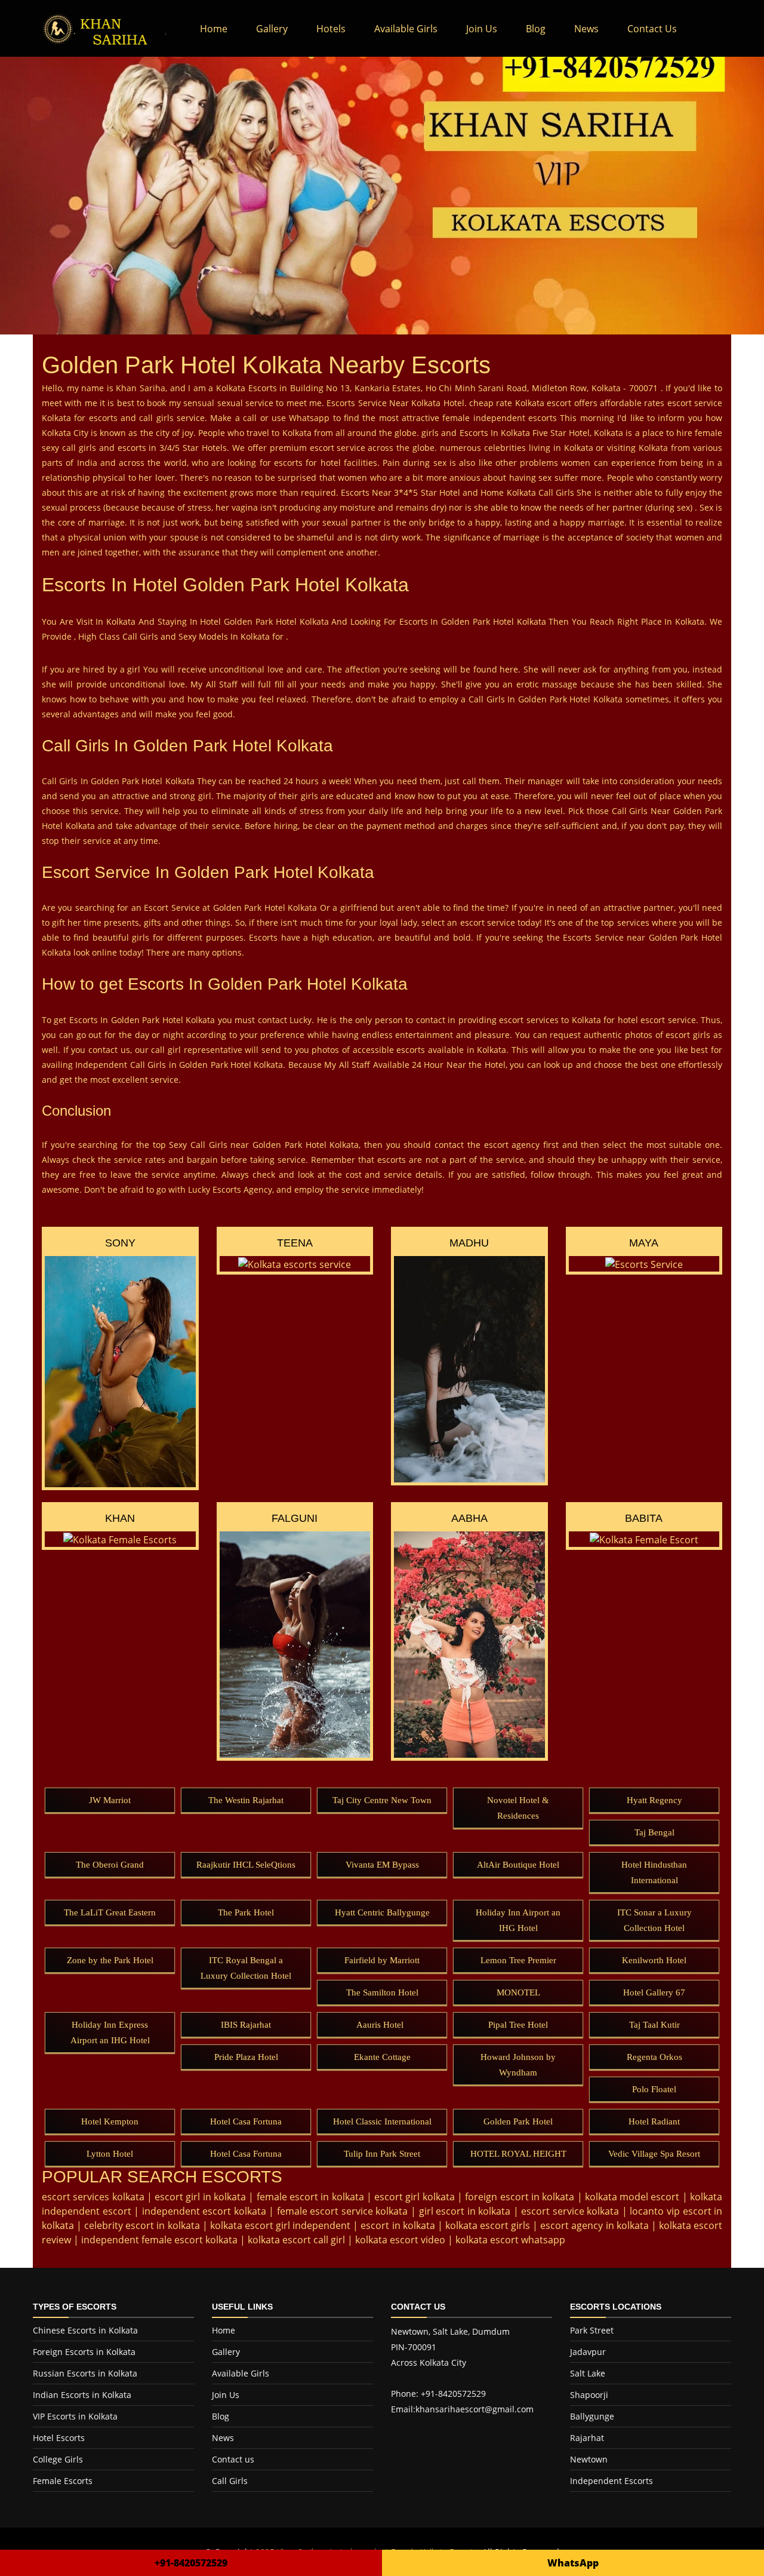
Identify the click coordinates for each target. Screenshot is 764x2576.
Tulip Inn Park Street (382, 2154)
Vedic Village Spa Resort (654, 2154)
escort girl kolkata (415, 2197)
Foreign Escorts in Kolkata (84, 2352)
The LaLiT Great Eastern (110, 1912)
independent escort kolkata (204, 2211)
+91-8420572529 (191, 2563)
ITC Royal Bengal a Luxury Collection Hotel (246, 1968)
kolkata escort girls (488, 2225)
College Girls (58, 2459)
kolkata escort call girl (296, 2240)
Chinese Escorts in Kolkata (85, 2330)
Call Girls (230, 2481)
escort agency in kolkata (594, 2225)
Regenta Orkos (654, 2057)
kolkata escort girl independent (280, 2225)
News (586, 29)
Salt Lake (588, 2373)
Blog (536, 29)
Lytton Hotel (110, 2154)
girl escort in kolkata (465, 2211)
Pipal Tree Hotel (518, 2025)
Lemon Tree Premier (518, 1960)
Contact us (233, 2459)
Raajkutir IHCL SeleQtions (246, 1865)
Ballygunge (592, 2416)
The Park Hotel (246, 1912)
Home (221, 29)
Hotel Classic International (382, 2121)
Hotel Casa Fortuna (246, 2121)
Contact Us (652, 29)
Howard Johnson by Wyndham (518, 2065)
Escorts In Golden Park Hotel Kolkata (473, 621)
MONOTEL (518, 1992)
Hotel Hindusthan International (654, 1872)
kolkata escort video (400, 2240)
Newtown (589, 2459)
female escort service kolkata (343, 2211)
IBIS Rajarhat (246, 2025)
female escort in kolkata (310, 2197)
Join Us (482, 29)
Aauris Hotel (382, 2025)
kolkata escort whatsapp (510, 2240)
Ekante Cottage (382, 2057)
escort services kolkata (93, 2197)
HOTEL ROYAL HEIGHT (518, 2154)
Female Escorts (63, 2481)
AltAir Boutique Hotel (518, 1865)
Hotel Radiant (654, 2121)
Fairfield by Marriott (382, 1960)
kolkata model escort (632, 2197)
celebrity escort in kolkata (142, 2225)
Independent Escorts (611, 2481)
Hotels (331, 29)
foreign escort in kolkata (520, 2197)
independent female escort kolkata (159, 2240)
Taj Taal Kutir (654, 2025)
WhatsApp (573, 2563)
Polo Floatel (654, 2089)
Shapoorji (589, 2395)
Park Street (592, 2330)
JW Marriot (110, 1800)
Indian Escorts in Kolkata (82, 2395)
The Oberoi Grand (110, 1865)
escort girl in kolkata (200, 2197)
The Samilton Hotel (382, 1992)
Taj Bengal (654, 1832)
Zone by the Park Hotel (110, 1960)
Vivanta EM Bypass (382, 1865)
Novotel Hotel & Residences (518, 1808)
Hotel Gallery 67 (654, 1992)
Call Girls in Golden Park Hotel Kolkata (207, 1065)
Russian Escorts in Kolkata (85, 2373)
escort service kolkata (570, 2211)
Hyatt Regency (654, 1800)
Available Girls (406, 29)
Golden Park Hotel (518, 2121)
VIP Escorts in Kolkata (75, 2416)
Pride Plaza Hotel (246, 2057)
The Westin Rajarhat (246, 1800)
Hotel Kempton (110, 2121)
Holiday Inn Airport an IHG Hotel (518, 1920)
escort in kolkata (398, 2225)
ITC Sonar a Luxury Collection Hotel (654, 1920)
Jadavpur (588, 2352)
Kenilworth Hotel (654, 1960)
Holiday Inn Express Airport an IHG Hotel (110, 2032)
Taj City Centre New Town (382, 1800)
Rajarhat (587, 2438)
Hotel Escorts (59, 2438)
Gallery (272, 29)
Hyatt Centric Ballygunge (382, 1912)
